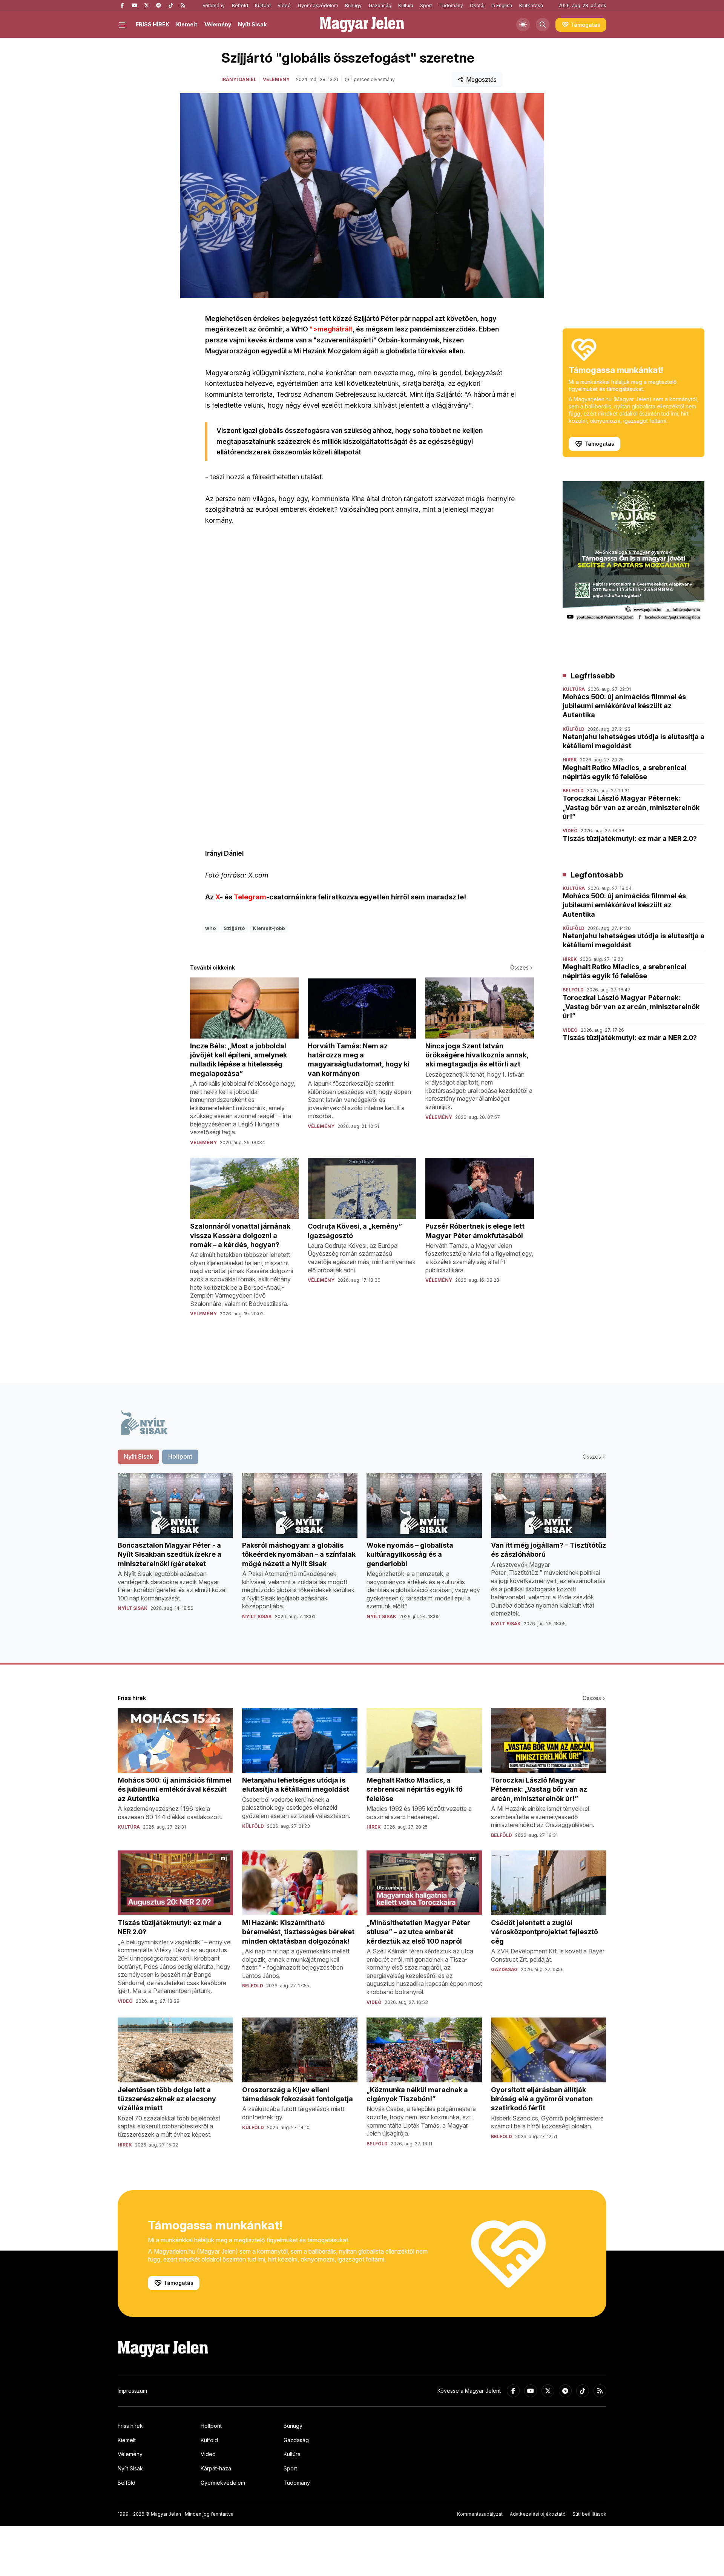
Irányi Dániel (239, 79)
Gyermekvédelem (318, 5)
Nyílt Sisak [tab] (138, 1456)
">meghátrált (331, 329)
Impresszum (132, 2391)
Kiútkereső (531, 5)
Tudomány (451, 5)
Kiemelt (187, 24)
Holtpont (211, 2426)
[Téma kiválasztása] (523, 25)
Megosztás (481, 80)
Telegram (250, 897)
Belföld (240, 5)
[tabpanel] (362, 1556)
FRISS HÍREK (153, 24)
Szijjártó (234, 928)
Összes (519, 967)
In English (502, 5)
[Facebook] (122, 6)
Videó (284, 5)
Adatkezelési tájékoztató (538, 2514)
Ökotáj (477, 5)
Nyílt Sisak (252, 24)
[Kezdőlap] (362, 25)
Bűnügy (353, 5)
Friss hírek (130, 2426)
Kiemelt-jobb (269, 928)
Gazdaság (380, 5)
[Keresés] (543, 25)
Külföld (263, 5)
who (210, 928)
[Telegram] (158, 6)
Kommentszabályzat (480, 2514)
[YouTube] (134, 6)
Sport (426, 5)
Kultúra (406, 5)
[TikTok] (170, 6)
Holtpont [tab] (180, 1456)
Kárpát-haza (216, 2468)
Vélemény (214, 5)
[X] (146, 6)
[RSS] (183, 6)
